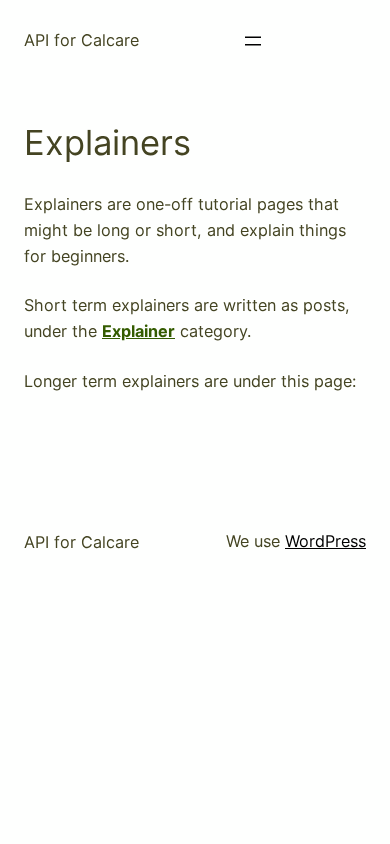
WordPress (325, 541)
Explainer (138, 331)
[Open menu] (253, 41)
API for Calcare (81, 40)
